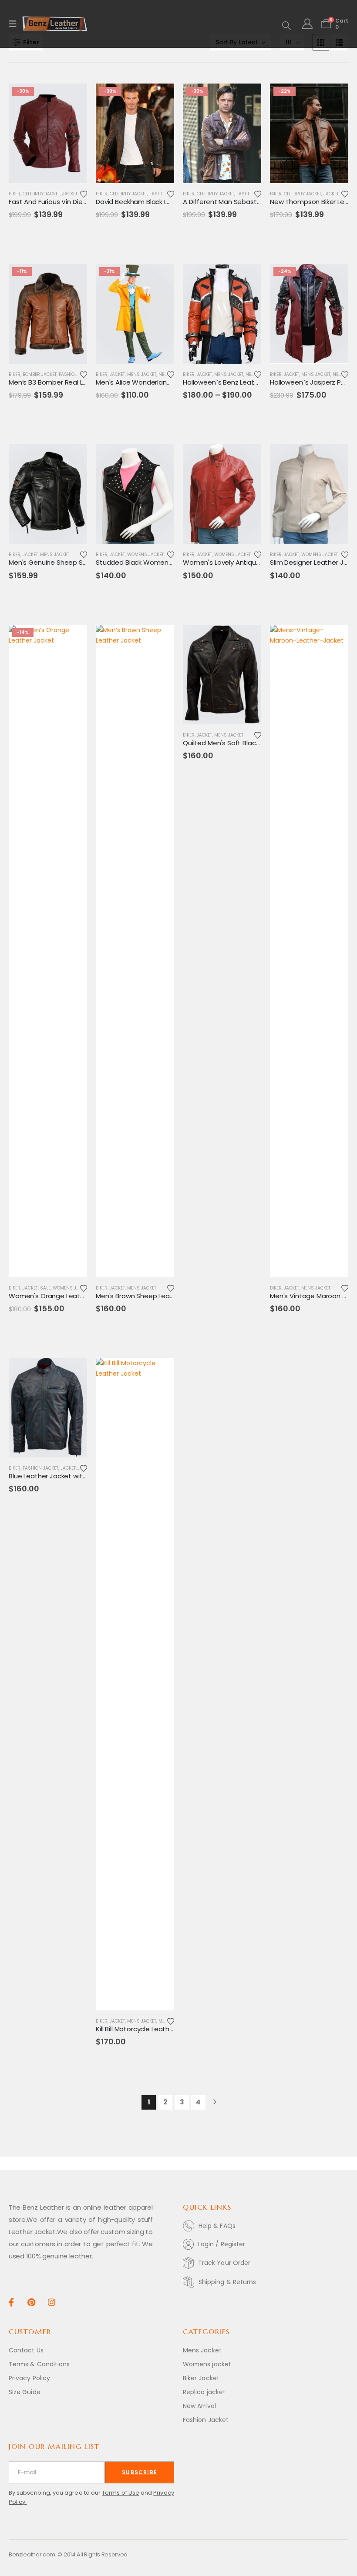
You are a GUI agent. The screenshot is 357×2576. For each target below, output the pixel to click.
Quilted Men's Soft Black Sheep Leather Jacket (257, 743)
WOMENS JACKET (145, 554)
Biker (15, 194)
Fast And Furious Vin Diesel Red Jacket (69, 202)
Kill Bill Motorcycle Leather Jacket (148, 2029)
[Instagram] (52, 2302)
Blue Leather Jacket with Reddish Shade (72, 1476)
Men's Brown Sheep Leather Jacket (151, 1296)
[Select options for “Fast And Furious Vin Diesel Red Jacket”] (73, 98)
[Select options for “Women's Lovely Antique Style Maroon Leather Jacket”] (247, 459)
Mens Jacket (142, 374)
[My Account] (307, 24)
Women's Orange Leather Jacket (61, 1296)
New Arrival (199, 2406)
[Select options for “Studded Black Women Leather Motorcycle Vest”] (160, 459)
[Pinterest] (31, 2302)
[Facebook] (11, 2302)
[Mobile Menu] (15, 24)
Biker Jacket (201, 2378)
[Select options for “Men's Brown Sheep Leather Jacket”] (160, 639)
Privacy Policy (29, 2378)
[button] (286, 26)
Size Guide (25, 2392)
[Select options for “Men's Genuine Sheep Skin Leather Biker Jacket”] (73, 459)
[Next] (215, 2102)
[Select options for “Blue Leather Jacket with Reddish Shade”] (73, 1372)
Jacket (70, 194)
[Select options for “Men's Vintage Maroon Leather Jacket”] (334, 639)
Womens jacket (207, 2364)
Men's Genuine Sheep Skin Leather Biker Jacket (83, 562)
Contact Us (26, 2350)
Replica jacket (204, 2392)
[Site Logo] (55, 24)
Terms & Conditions (39, 2364)
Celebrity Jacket (41, 194)
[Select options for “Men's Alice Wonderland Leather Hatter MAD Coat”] (160, 278)
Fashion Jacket (77, 374)
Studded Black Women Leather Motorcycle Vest (172, 562)
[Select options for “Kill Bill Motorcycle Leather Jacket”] (160, 1372)
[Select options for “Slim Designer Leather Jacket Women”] (334, 459)
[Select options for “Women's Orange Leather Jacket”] (73, 639)
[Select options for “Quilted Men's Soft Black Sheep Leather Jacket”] (247, 639)
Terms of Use (121, 2493)
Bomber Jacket (40, 374)
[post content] (48, 133)
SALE (45, 1288)
